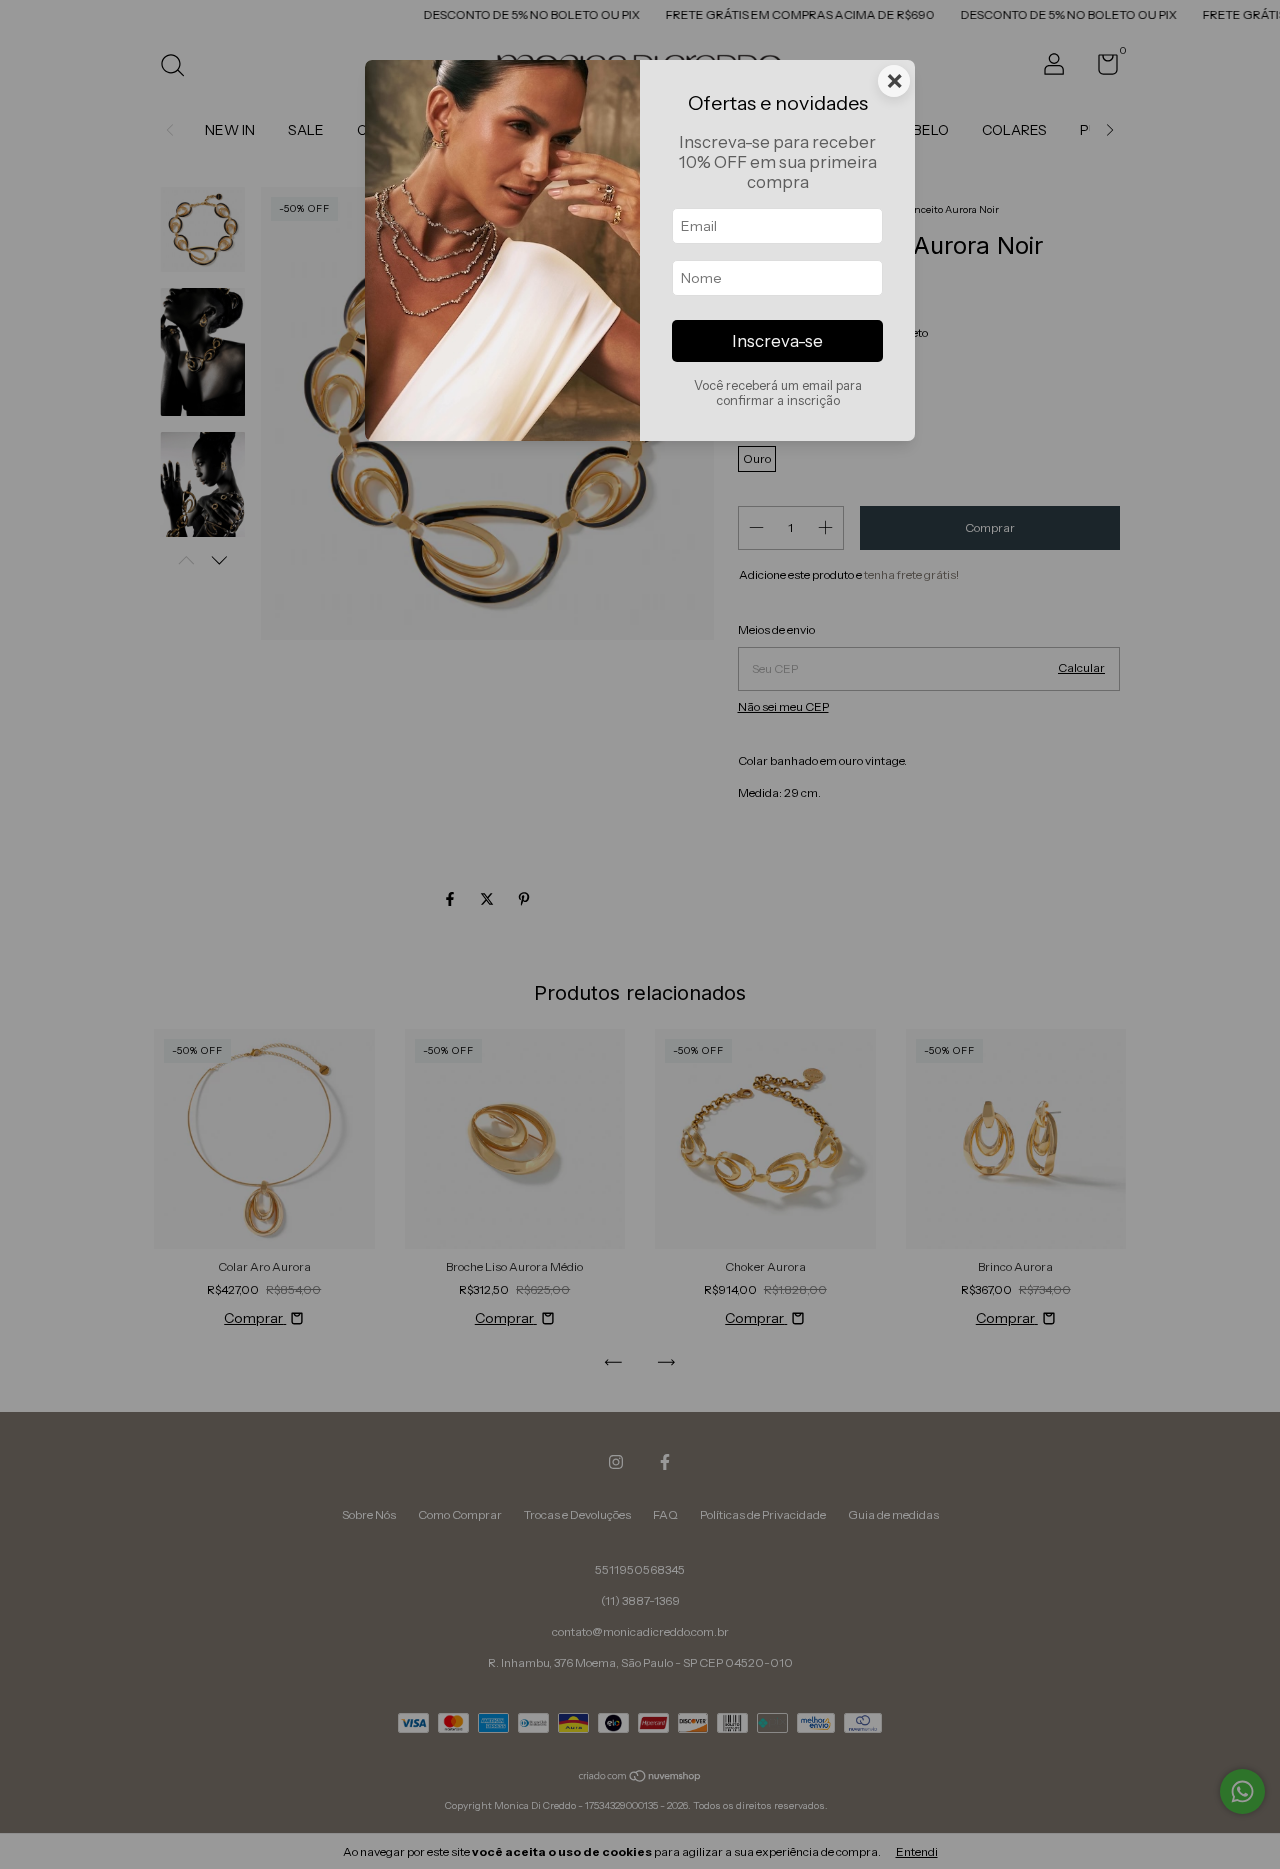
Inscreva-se (777, 341)
